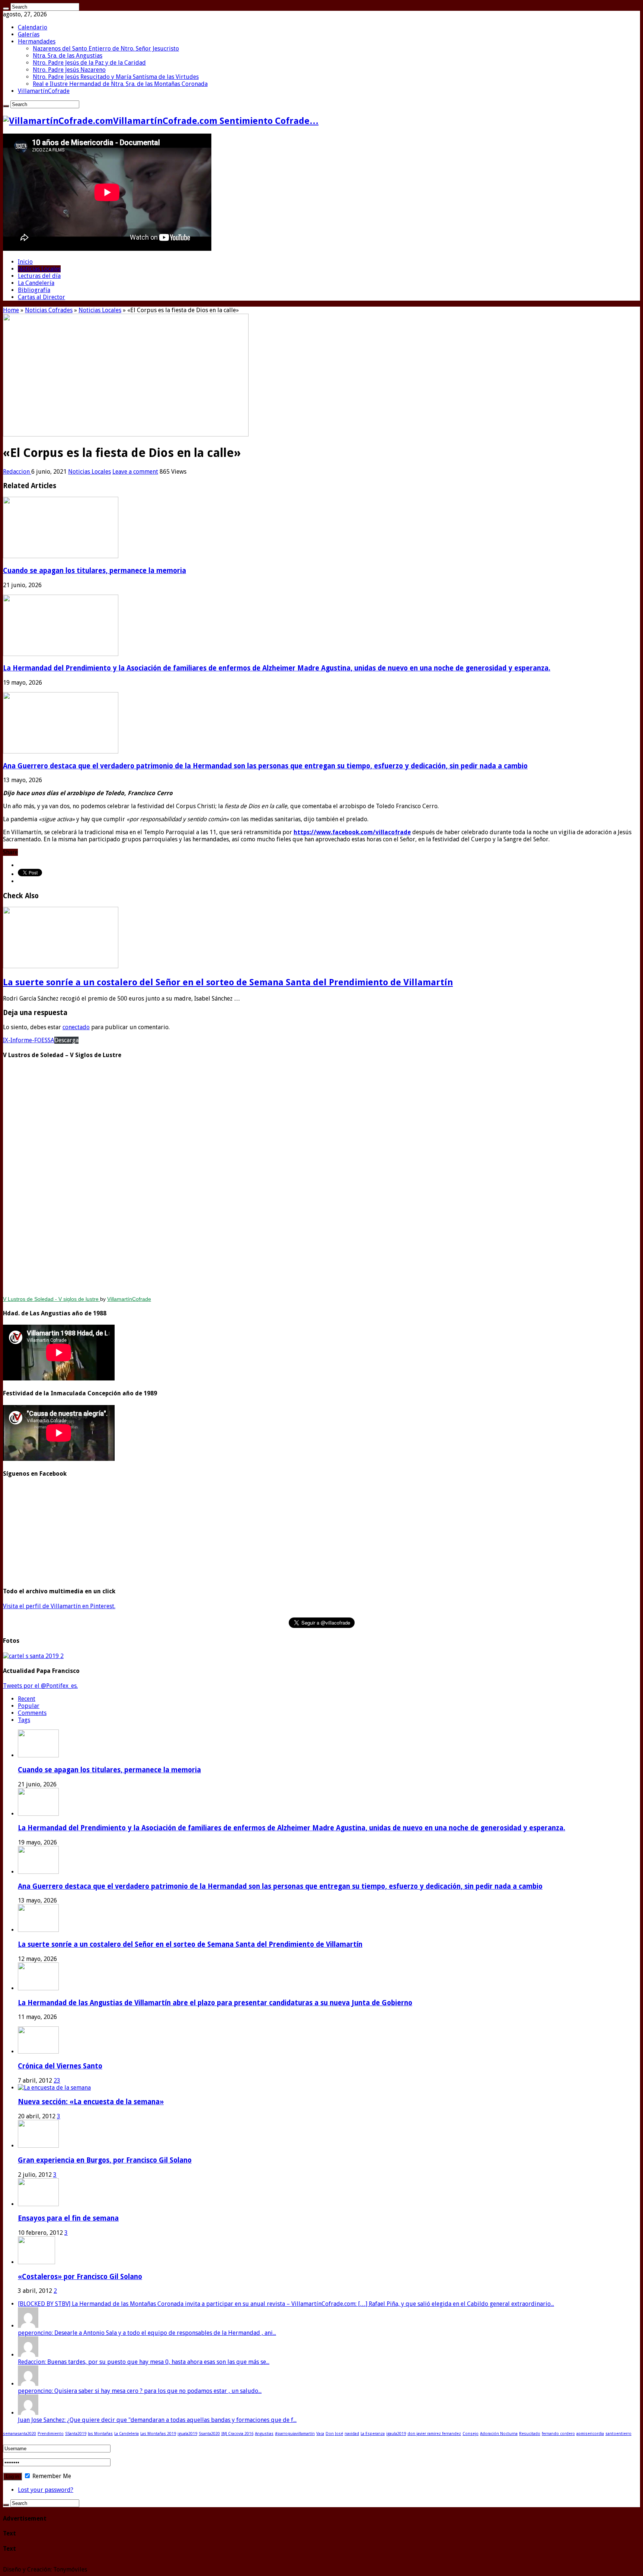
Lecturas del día (39, 276)
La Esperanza (373, 2434)
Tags (24, 1720)
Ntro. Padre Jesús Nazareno (69, 70)
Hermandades (37, 41)
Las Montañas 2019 (158, 2434)
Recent (27, 1699)
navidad (352, 2434)
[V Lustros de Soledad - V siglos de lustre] (321, 1178)
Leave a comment (135, 472)
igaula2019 (396, 2434)
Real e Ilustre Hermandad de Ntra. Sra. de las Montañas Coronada (120, 84)
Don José (334, 2434)
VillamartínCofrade (44, 91)
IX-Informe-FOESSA (29, 1040)
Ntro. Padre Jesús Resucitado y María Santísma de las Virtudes (116, 77)
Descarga (66, 1040)
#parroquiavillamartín (295, 2434)
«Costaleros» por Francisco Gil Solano (80, 2277)
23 (57, 2081)
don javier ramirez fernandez (434, 2434)
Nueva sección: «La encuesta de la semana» (91, 2102)
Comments (32, 1713)
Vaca (320, 2434)
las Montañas (100, 2434)
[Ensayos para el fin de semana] (38, 2204)
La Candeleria (127, 2434)
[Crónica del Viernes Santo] (38, 2052)
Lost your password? (46, 2490)
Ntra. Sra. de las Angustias (68, 56)
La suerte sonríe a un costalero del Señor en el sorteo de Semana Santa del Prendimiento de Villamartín (228, 982)
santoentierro (618, 2434)
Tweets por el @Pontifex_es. (40, 1686)
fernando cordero (558, 2434)
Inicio (25, 262)
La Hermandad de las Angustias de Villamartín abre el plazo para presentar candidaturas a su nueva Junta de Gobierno (215, 2003)
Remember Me (51, 2476)
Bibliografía (34, 290)
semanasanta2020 (20, 2434)
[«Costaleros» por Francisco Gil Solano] (36, 2262)
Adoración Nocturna (499, 2434)
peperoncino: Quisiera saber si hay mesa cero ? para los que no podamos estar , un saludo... (140, 2391)
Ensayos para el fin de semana (68, 2218)
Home (11, 310)
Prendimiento (51, 2434)
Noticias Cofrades (49, 310)
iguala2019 (187, 2434)
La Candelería (36, 283)
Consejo (471, 2434)
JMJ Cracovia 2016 (237, 2434)
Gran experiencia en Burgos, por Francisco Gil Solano (105, 2160)
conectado (76, 1027)
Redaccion (17, 472)
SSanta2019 (76, 2434)
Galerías (29, 34)
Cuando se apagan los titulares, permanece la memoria (95, 571)
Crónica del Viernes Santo (60, 2066)
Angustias (264, 2434)
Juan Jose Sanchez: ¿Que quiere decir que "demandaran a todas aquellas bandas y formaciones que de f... (157, 2420)
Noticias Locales (39, 269)
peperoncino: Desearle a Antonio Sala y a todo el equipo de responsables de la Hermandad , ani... (147, 2333)
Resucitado (530, 2434)
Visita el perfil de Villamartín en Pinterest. (59, 1606)
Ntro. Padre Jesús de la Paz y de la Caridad (89, 63)
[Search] (6, 9)
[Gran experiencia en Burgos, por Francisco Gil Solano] (38, 2146)
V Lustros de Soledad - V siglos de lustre (52, 1299)
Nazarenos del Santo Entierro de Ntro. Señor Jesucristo (106, 49)
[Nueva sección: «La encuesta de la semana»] (54, 2088)
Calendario (33, 27)
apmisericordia (590, 2434)
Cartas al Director (41, 297)
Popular (29, 1706)
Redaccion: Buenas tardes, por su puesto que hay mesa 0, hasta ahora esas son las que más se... (144, 2362)
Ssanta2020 (209, 2434)
